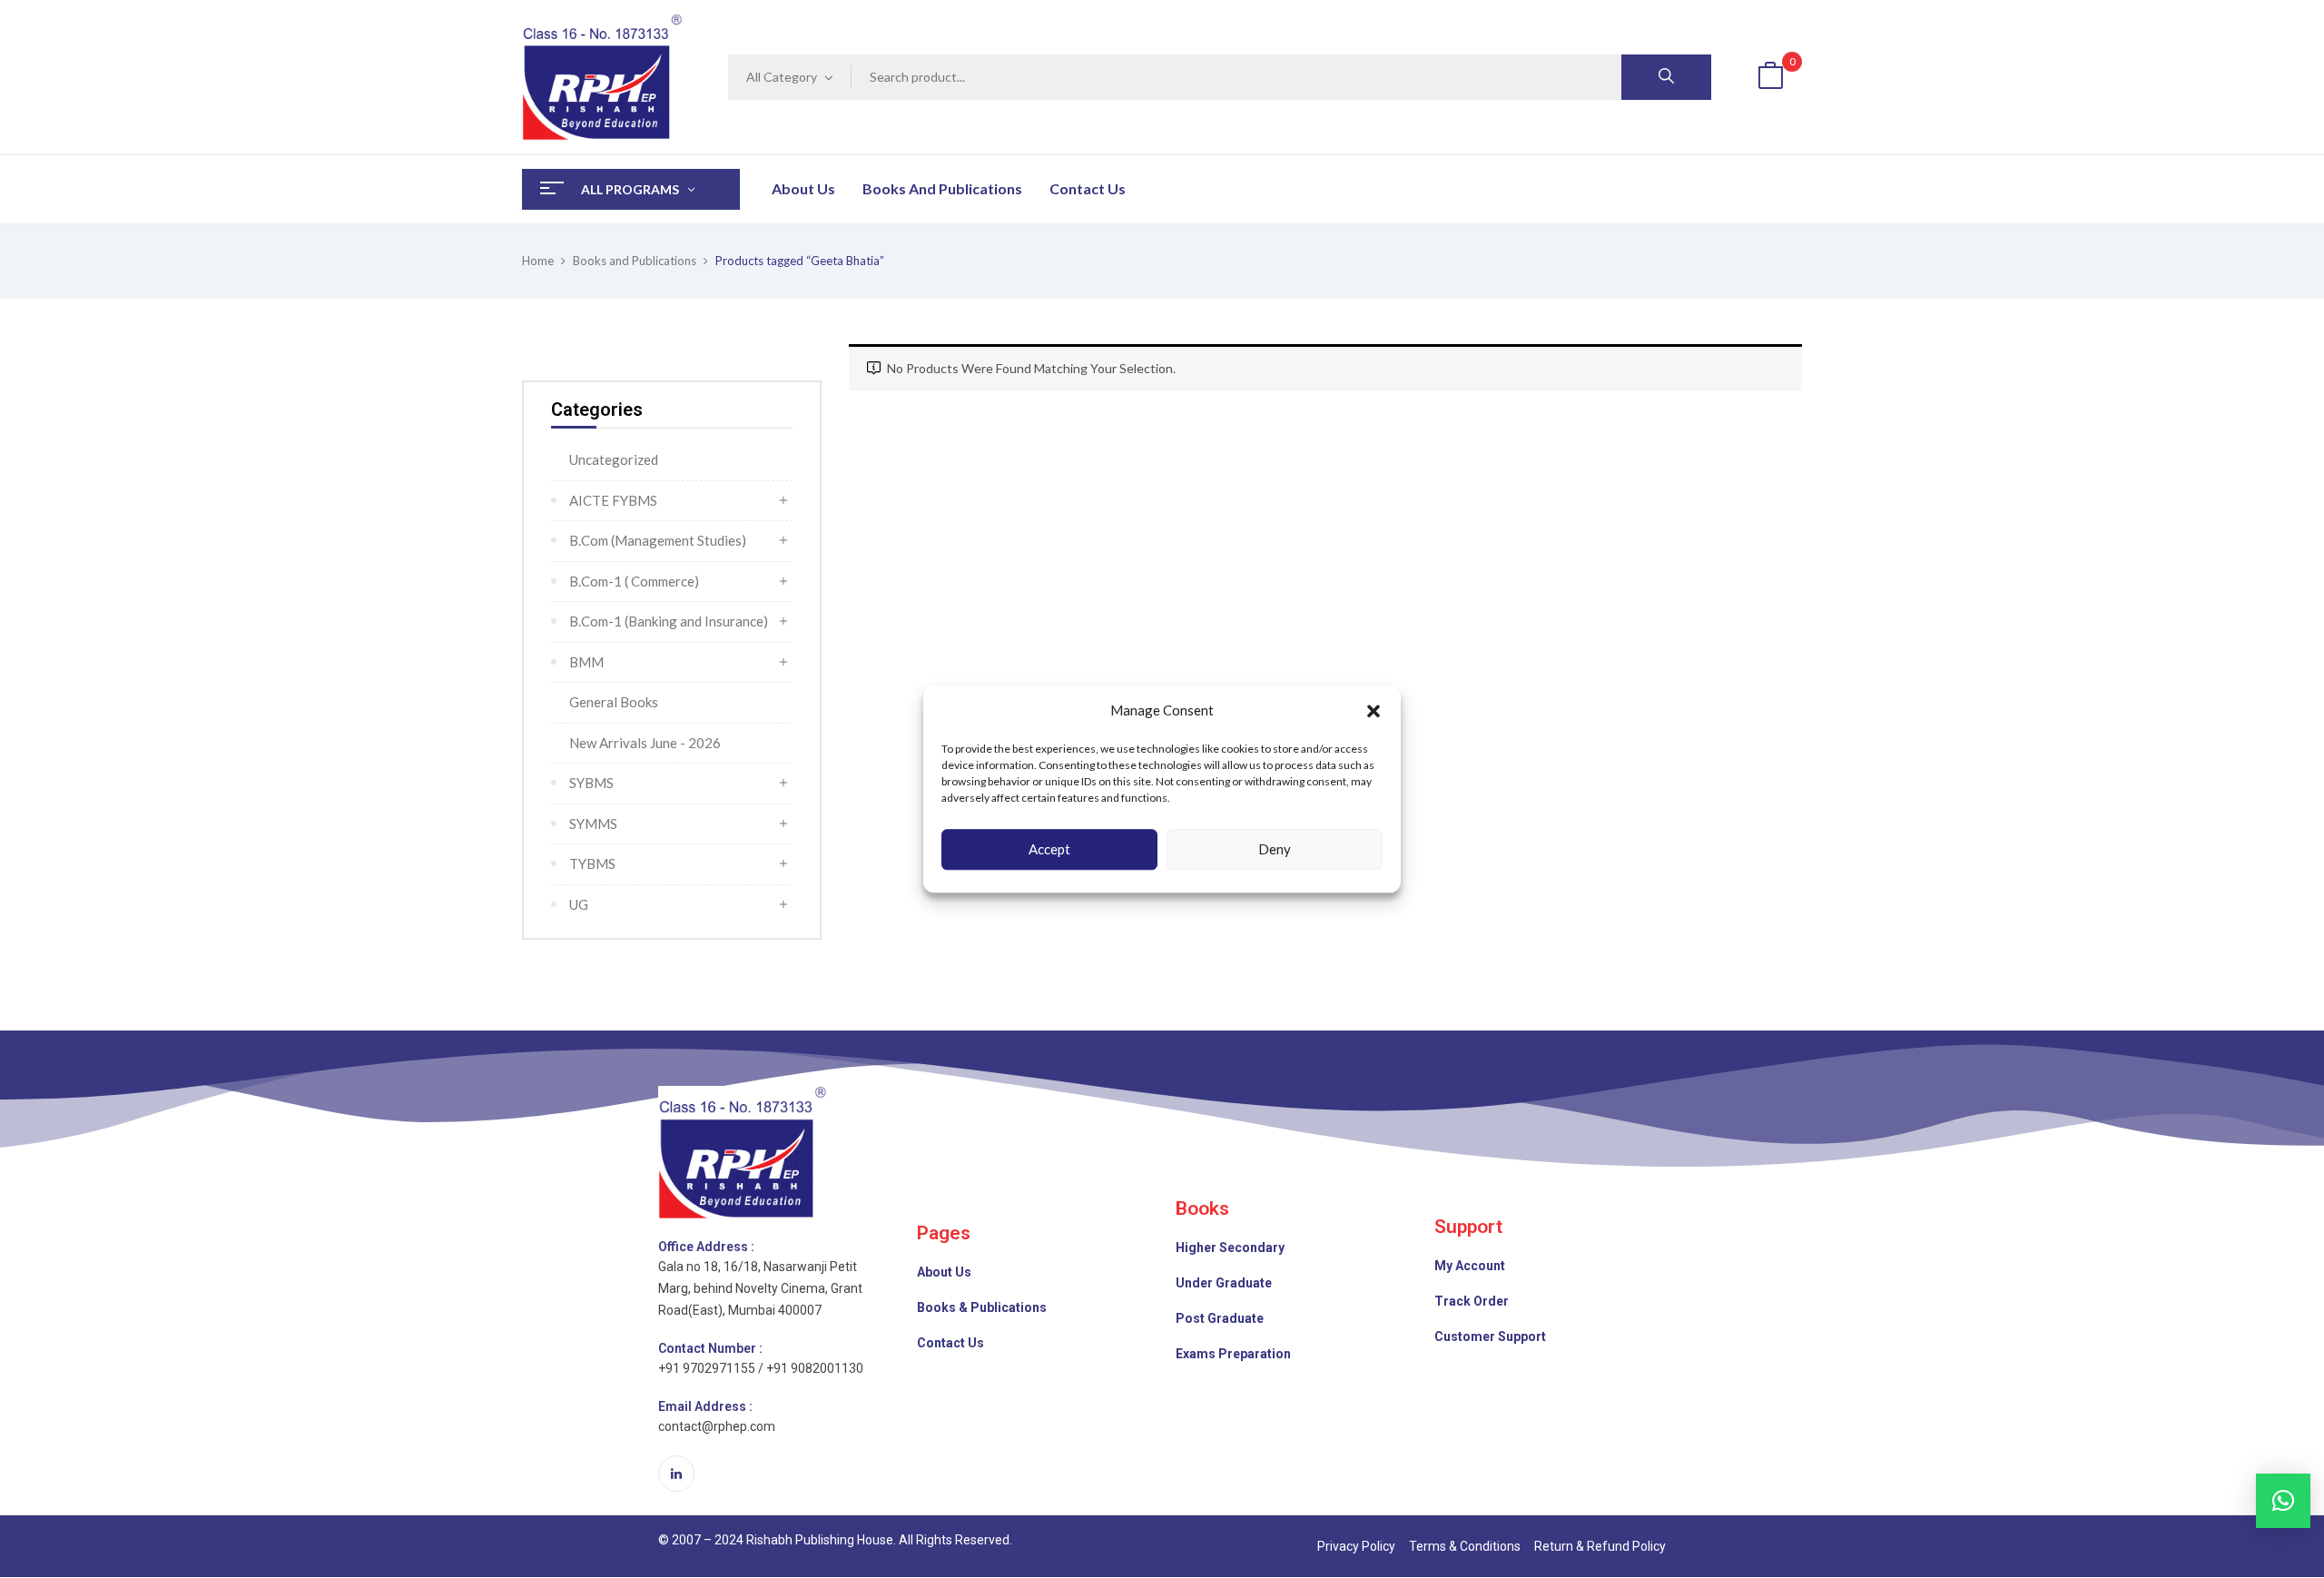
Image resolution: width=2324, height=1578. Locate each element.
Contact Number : (710, 1348)
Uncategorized (614, 459)
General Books (614, 702)
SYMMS (593, 824)
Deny (1275, 849)
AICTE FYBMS (613, 500)
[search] (1666, 77)
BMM (586, 662)
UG (579, 904)
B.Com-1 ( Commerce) (634, 581)
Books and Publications (635, 261)
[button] (1374, 711)
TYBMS (592, 863)
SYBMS (591, 783)
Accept (1049, 849)
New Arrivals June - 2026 (645, 743)
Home (538, 261)
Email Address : (705, 1406)
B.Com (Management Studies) (658, 540)
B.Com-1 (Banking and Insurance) (669, 621)
